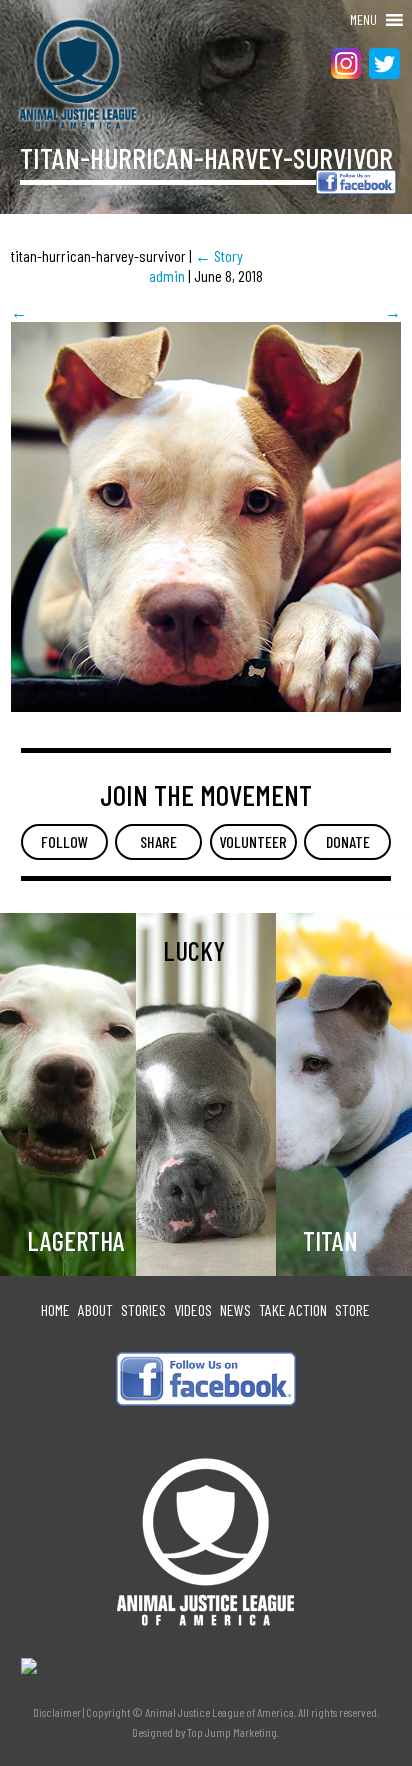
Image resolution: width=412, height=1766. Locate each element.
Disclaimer (57, 1712)
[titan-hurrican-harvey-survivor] (206, 705)
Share (158, 841)
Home (55, 1309)
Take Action (293, 1309)
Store (352, 1309)
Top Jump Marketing (232, 1732)
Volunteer (253, 841)
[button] (363, 20)
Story (219, 255)
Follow (64, 841)
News (235, 1309)
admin (167, 275)
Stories (143, 1309)
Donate (348, 841)
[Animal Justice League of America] (62, 74)
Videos (193, 1309)
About (95, 1309)
